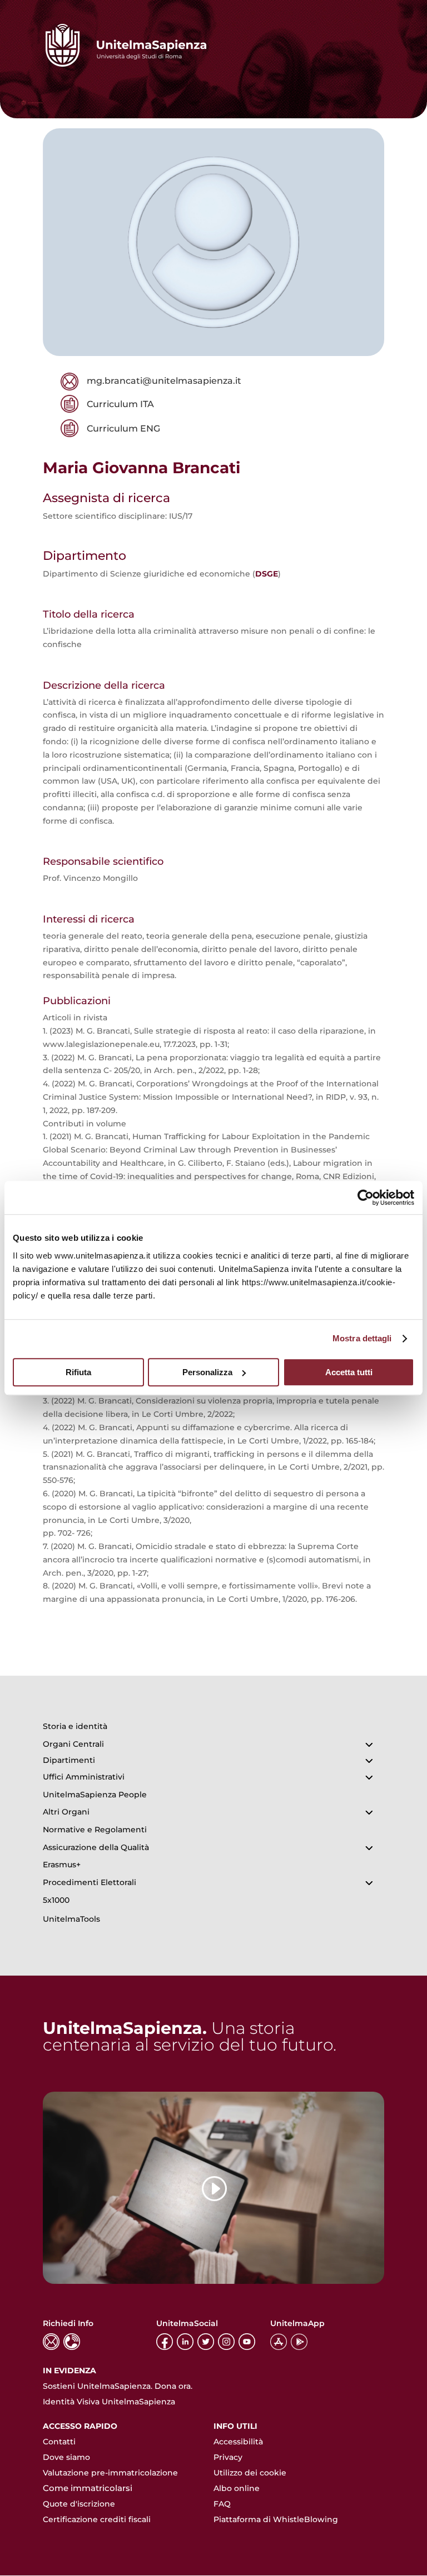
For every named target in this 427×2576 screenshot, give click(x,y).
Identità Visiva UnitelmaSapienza (109, 2402)
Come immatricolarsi (88, 2488)
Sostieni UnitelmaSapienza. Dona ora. (118, 2386)
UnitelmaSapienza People (95, 1795)
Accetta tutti (349, 1372)
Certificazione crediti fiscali (97, 2519)
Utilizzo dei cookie (250, 2473)
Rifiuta (78, 1372)
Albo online (237, 2488)
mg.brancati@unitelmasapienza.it (164, 381)
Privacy (228, 2457)
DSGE (267, 574)
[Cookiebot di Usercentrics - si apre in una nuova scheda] (366, 1197)
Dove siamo (66, 2457)
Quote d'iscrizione (79, 2504)
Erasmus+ (62, 1865)
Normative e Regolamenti (95, 1830)
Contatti (59, 2442)
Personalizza (207, 1372)
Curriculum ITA (120, 404)
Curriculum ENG (123, 429)
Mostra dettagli (362, 1338)
